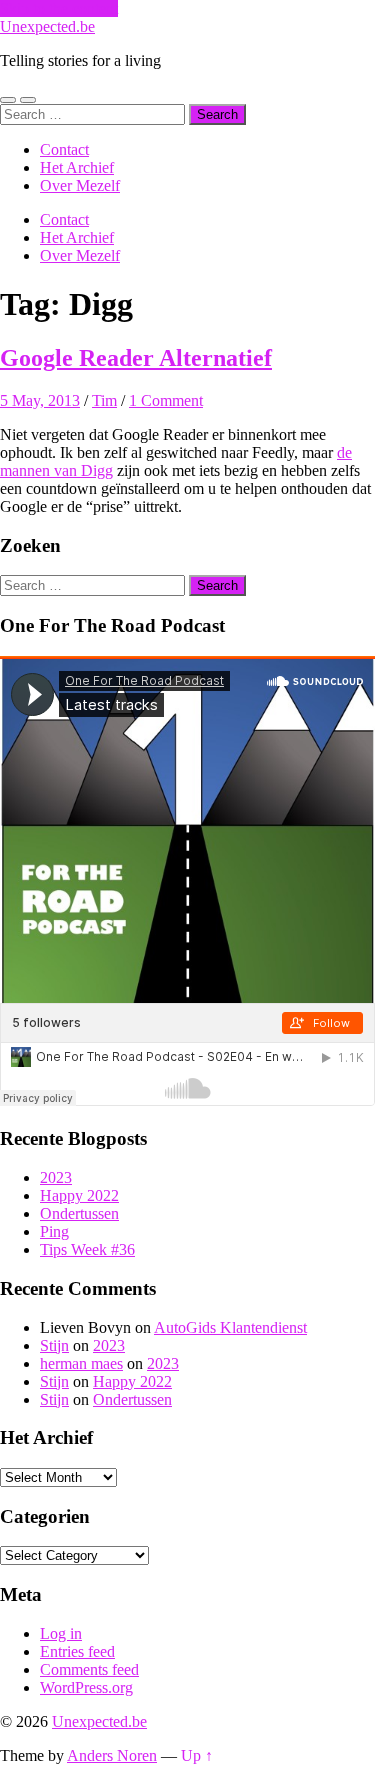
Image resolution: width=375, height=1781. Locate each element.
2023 (56, 1177)
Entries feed (77, 1651)
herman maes (81, 1363)
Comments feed (89, 1669)
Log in (61, 1633)
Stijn (54, 1345)
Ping (54, 1231)
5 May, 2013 (40, 400)
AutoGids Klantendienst (230, 1327)
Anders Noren (112, 1755)
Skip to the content (59, 8)
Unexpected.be (47, 26)
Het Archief (77, 167)
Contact (64, 149)
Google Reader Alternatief (136, 358)
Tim (104, 400)
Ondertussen (79, 1213)
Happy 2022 (79, 1195)
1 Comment (166, 400)
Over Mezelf (80, 185)
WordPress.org (86, 1687)
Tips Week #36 (87, 1249)
